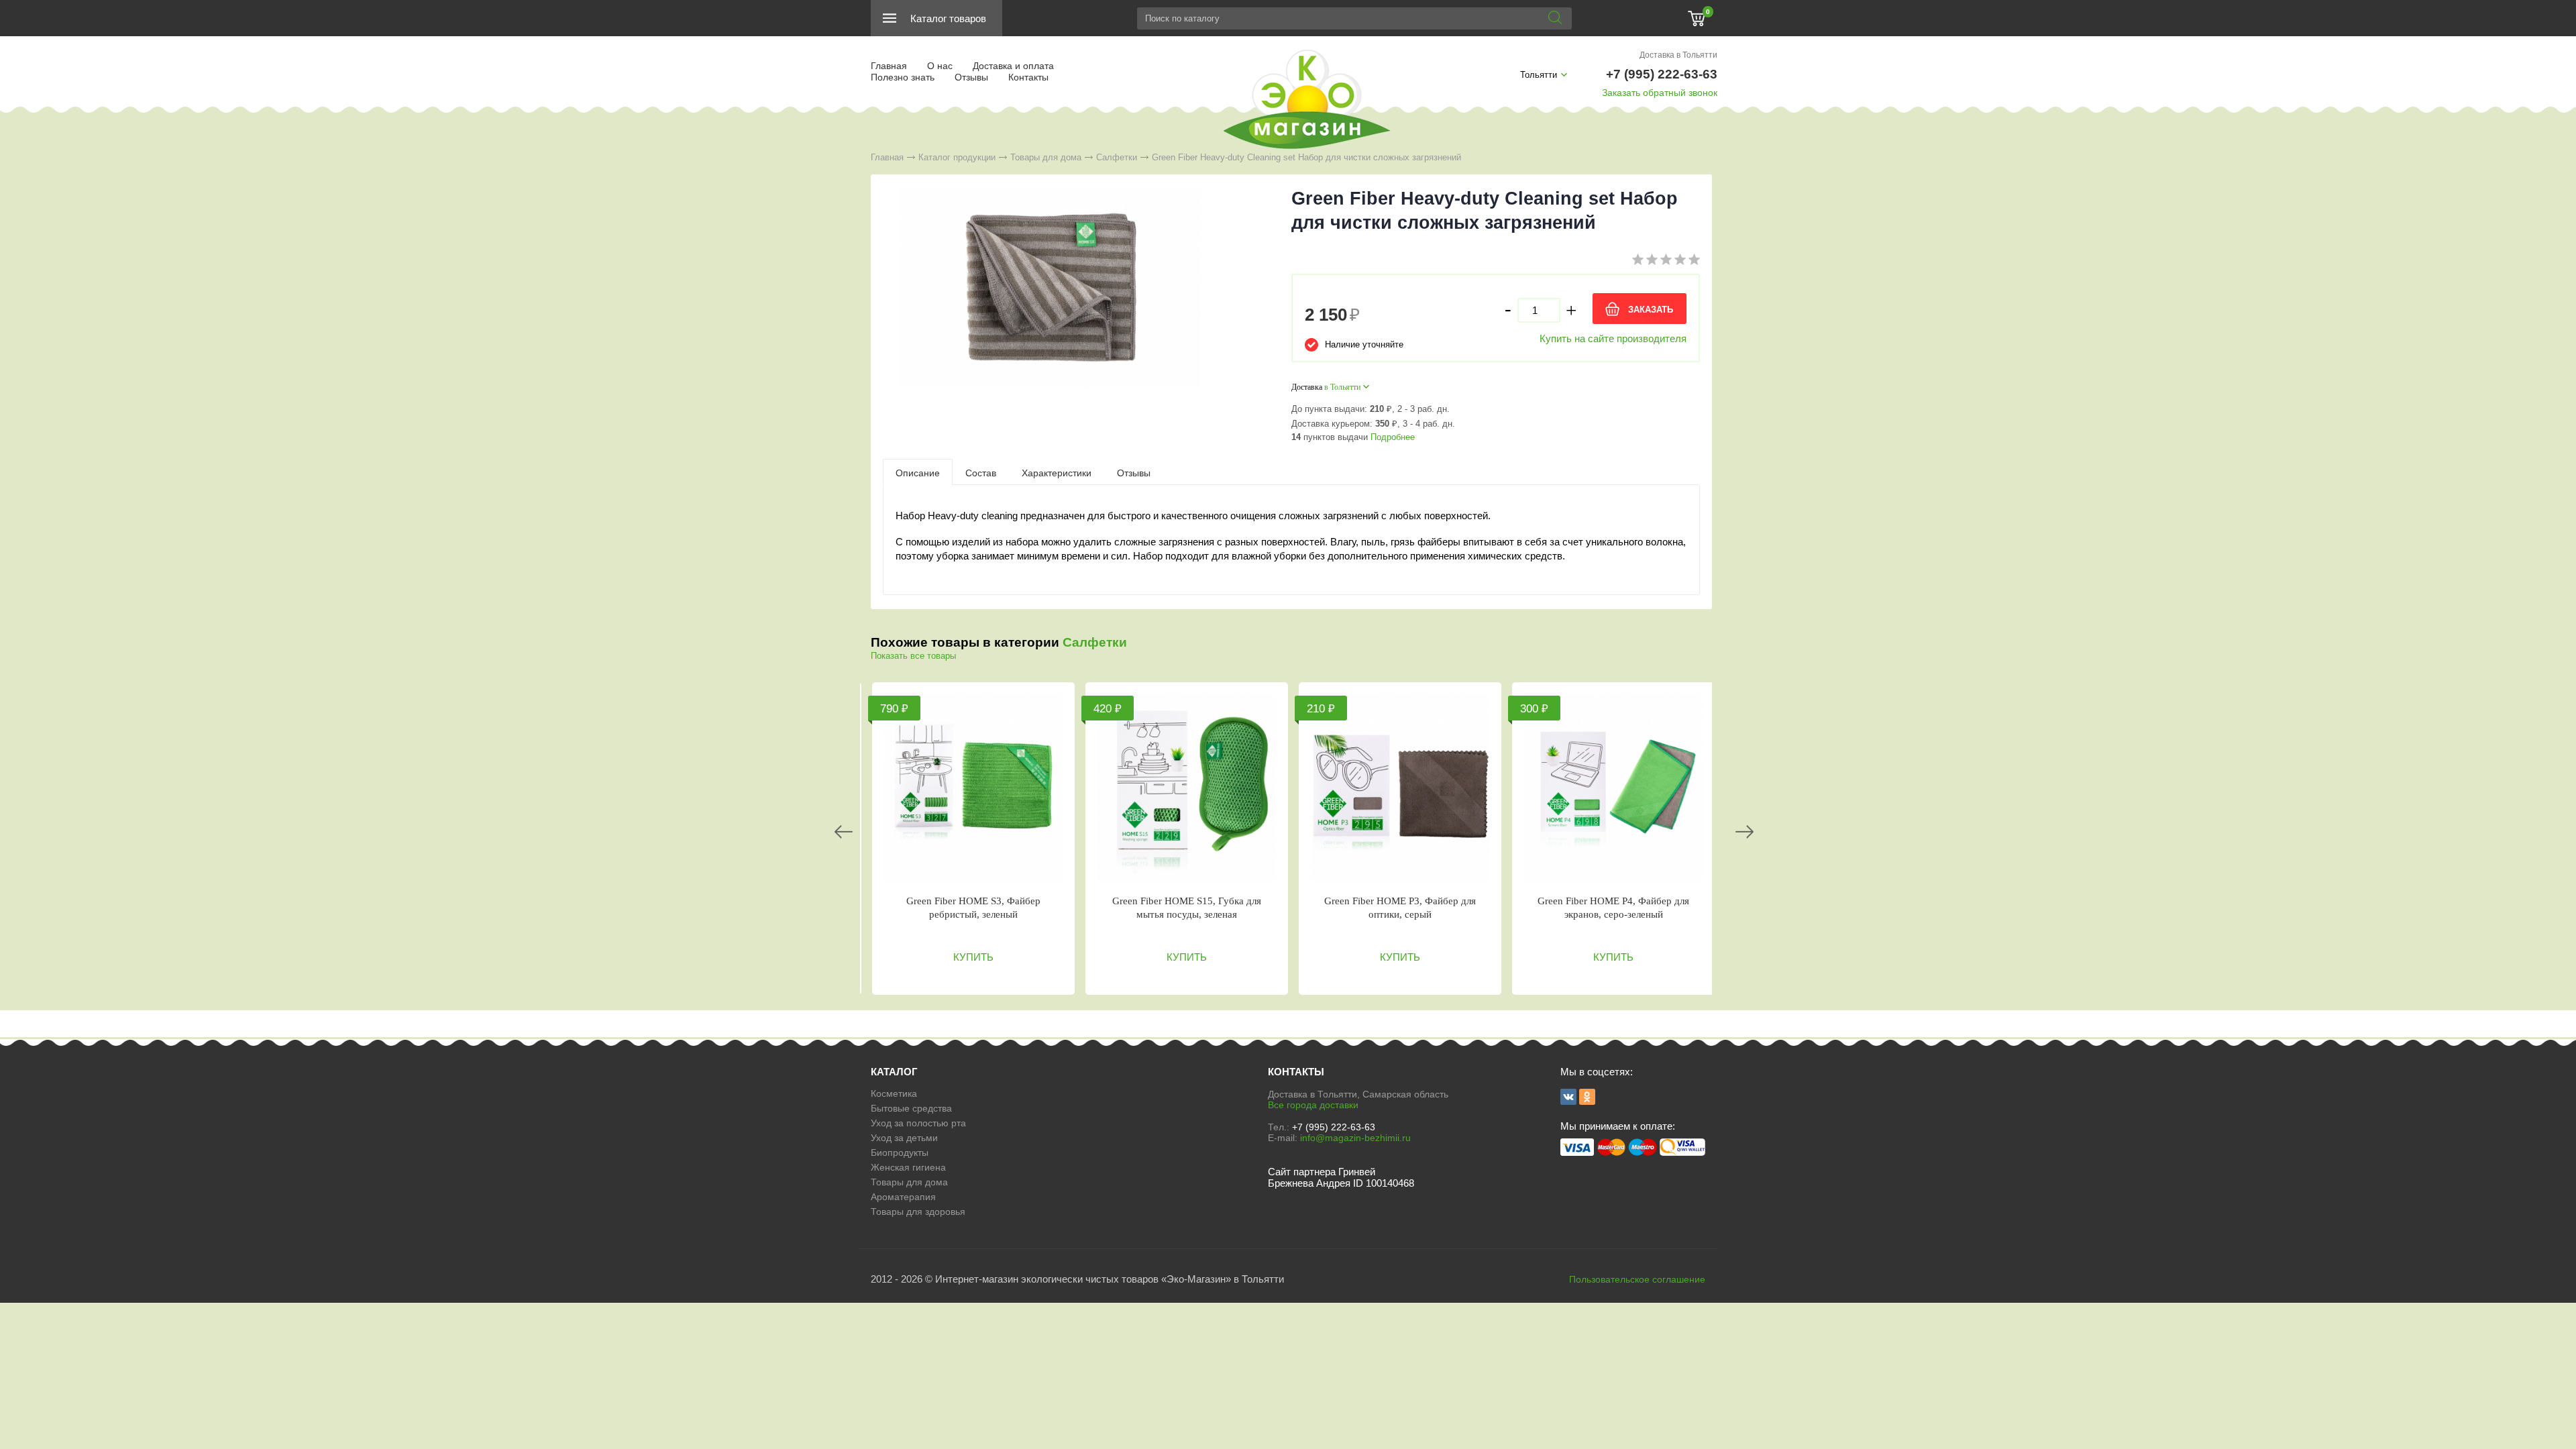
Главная (889, 66)
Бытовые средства (911, 1108)
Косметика (894, 1093)
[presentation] (918, 472)
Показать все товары (913, 656)
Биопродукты (900, 1152)
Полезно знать (903, 77)
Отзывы (971, 77)
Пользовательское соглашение (1637, 1279)
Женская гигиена (908, 1167)
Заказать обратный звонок (1660, 93)
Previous (844, 832)
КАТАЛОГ (894, 1072)
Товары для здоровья (918, 1212)
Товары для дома (1046, 157)
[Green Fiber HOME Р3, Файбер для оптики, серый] (1400, 788)
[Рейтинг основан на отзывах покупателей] (1666, 262)
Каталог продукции (957, 157)
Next (1745, 832)
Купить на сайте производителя (1613, 338)
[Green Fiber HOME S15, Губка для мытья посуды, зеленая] (1187, 788)
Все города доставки (1313, 1105)
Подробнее (1393, 437)
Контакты (1028, 77)
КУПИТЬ (973, 957)
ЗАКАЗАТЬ (1651, 310)
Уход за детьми (904, 1138)
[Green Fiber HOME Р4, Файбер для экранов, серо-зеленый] (1613, 788)
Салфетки (1117, 157)
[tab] (918, 472)
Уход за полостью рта (918, 1123)
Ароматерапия (903, 1197)
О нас (940, 66)
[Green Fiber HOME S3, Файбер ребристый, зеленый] (973, 788)
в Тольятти (1342, 387)
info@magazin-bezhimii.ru (1355, 1138)
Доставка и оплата (1013, 66)
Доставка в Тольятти (1678, 55)
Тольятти (1539, 75)
